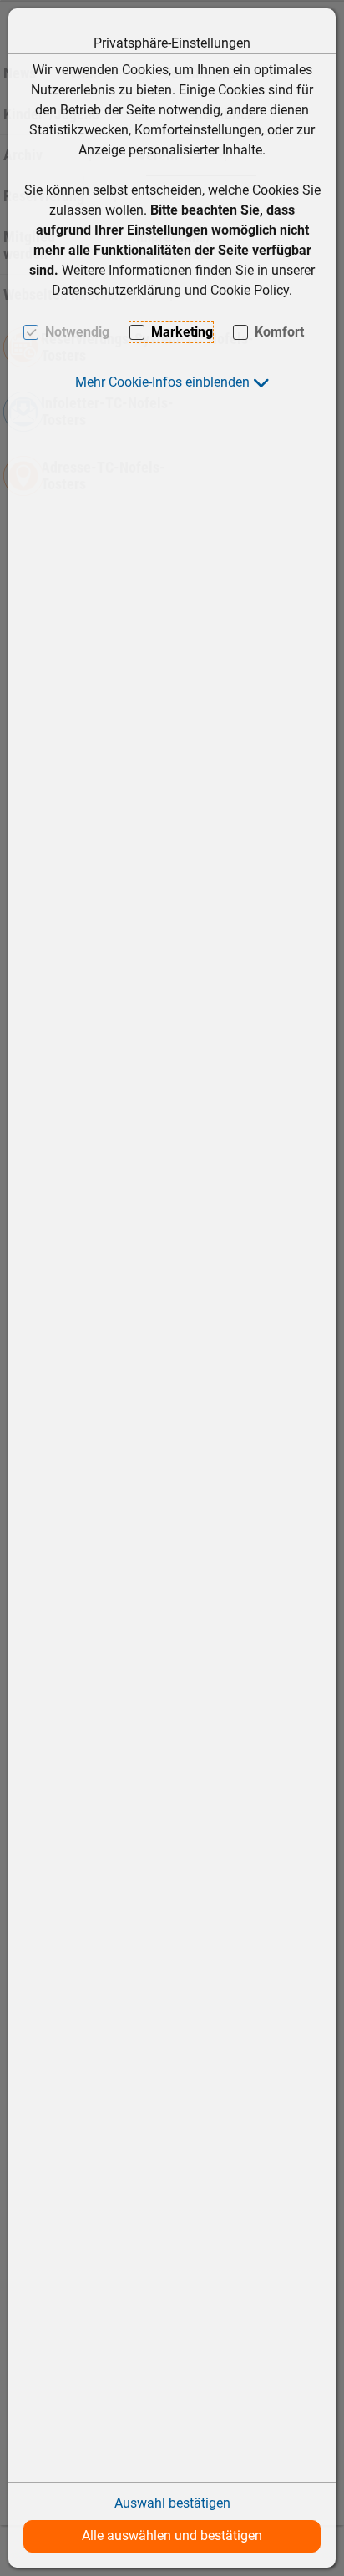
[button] (172, 382)
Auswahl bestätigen (172, 2503)
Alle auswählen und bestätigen (172, 2536)
